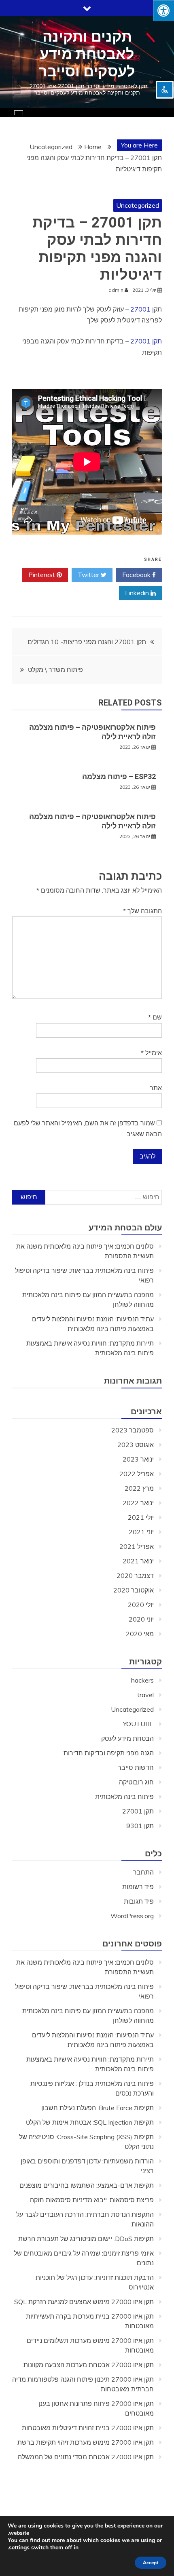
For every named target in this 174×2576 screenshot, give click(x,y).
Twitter (89, 575)
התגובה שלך (142, 911)
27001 (140, 309)
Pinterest (42, 575)
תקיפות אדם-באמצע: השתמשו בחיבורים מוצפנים (87, 2185)
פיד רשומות (138, 1887)
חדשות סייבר (136, 1767)
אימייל (151, 1053)
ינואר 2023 (138, 1459)
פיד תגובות (139, 1901)
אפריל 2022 (137, 1474)
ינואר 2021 (138, 1561)
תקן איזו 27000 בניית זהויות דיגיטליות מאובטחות (88, 2428)
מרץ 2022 (139, 1488)
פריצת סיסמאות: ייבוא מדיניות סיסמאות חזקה (92, 2200)
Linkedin (138, 593)
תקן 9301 (140, 1826)
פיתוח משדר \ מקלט (55, 670)
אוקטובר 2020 (134, 1590)
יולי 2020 (141, 1605)
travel (145, 1695)
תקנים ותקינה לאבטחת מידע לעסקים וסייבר (87, 54)
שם (155, 1017)
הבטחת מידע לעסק (127, 1738)
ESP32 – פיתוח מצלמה (119, 776)
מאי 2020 (140, 1634)
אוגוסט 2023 (136, 1445)
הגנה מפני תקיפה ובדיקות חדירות (109, 1753)
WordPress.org (132, 1916)
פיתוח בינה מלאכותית (124, 1797)
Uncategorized (138, 205)
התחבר (143, 1872)
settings (19, 2548)
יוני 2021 (141, 1532)
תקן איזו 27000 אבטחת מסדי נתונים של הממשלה (86, 2457)
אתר (156, 1088)
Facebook (137, 575)
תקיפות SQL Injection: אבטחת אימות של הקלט (90, 2122)
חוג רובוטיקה (136, 1782)
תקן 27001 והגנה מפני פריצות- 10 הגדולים (87, 642)
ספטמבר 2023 (133, 1430)
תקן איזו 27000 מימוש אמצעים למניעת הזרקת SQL (84, 2302)
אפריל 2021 (137, 1546)
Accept (151, 2563)
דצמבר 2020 (135, 1576)
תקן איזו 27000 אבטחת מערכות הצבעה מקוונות (89, 2365)
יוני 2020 (141, 1619)
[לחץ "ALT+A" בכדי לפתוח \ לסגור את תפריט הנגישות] (163, 11)
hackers (142, 1680)
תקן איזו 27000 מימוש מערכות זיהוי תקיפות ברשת (86, 2442)
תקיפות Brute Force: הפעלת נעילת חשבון (98, 2108)
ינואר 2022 (138, 1503)
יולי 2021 (141, 1517)
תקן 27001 (146, 341)
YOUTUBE (138, 1724)
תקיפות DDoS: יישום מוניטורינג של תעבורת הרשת (86, 2239)
